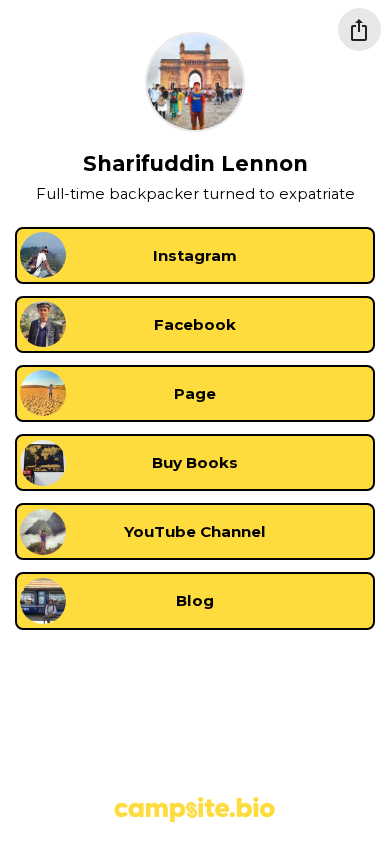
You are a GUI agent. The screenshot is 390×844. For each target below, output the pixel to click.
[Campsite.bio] (194, 809)
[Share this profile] (359, 29)
